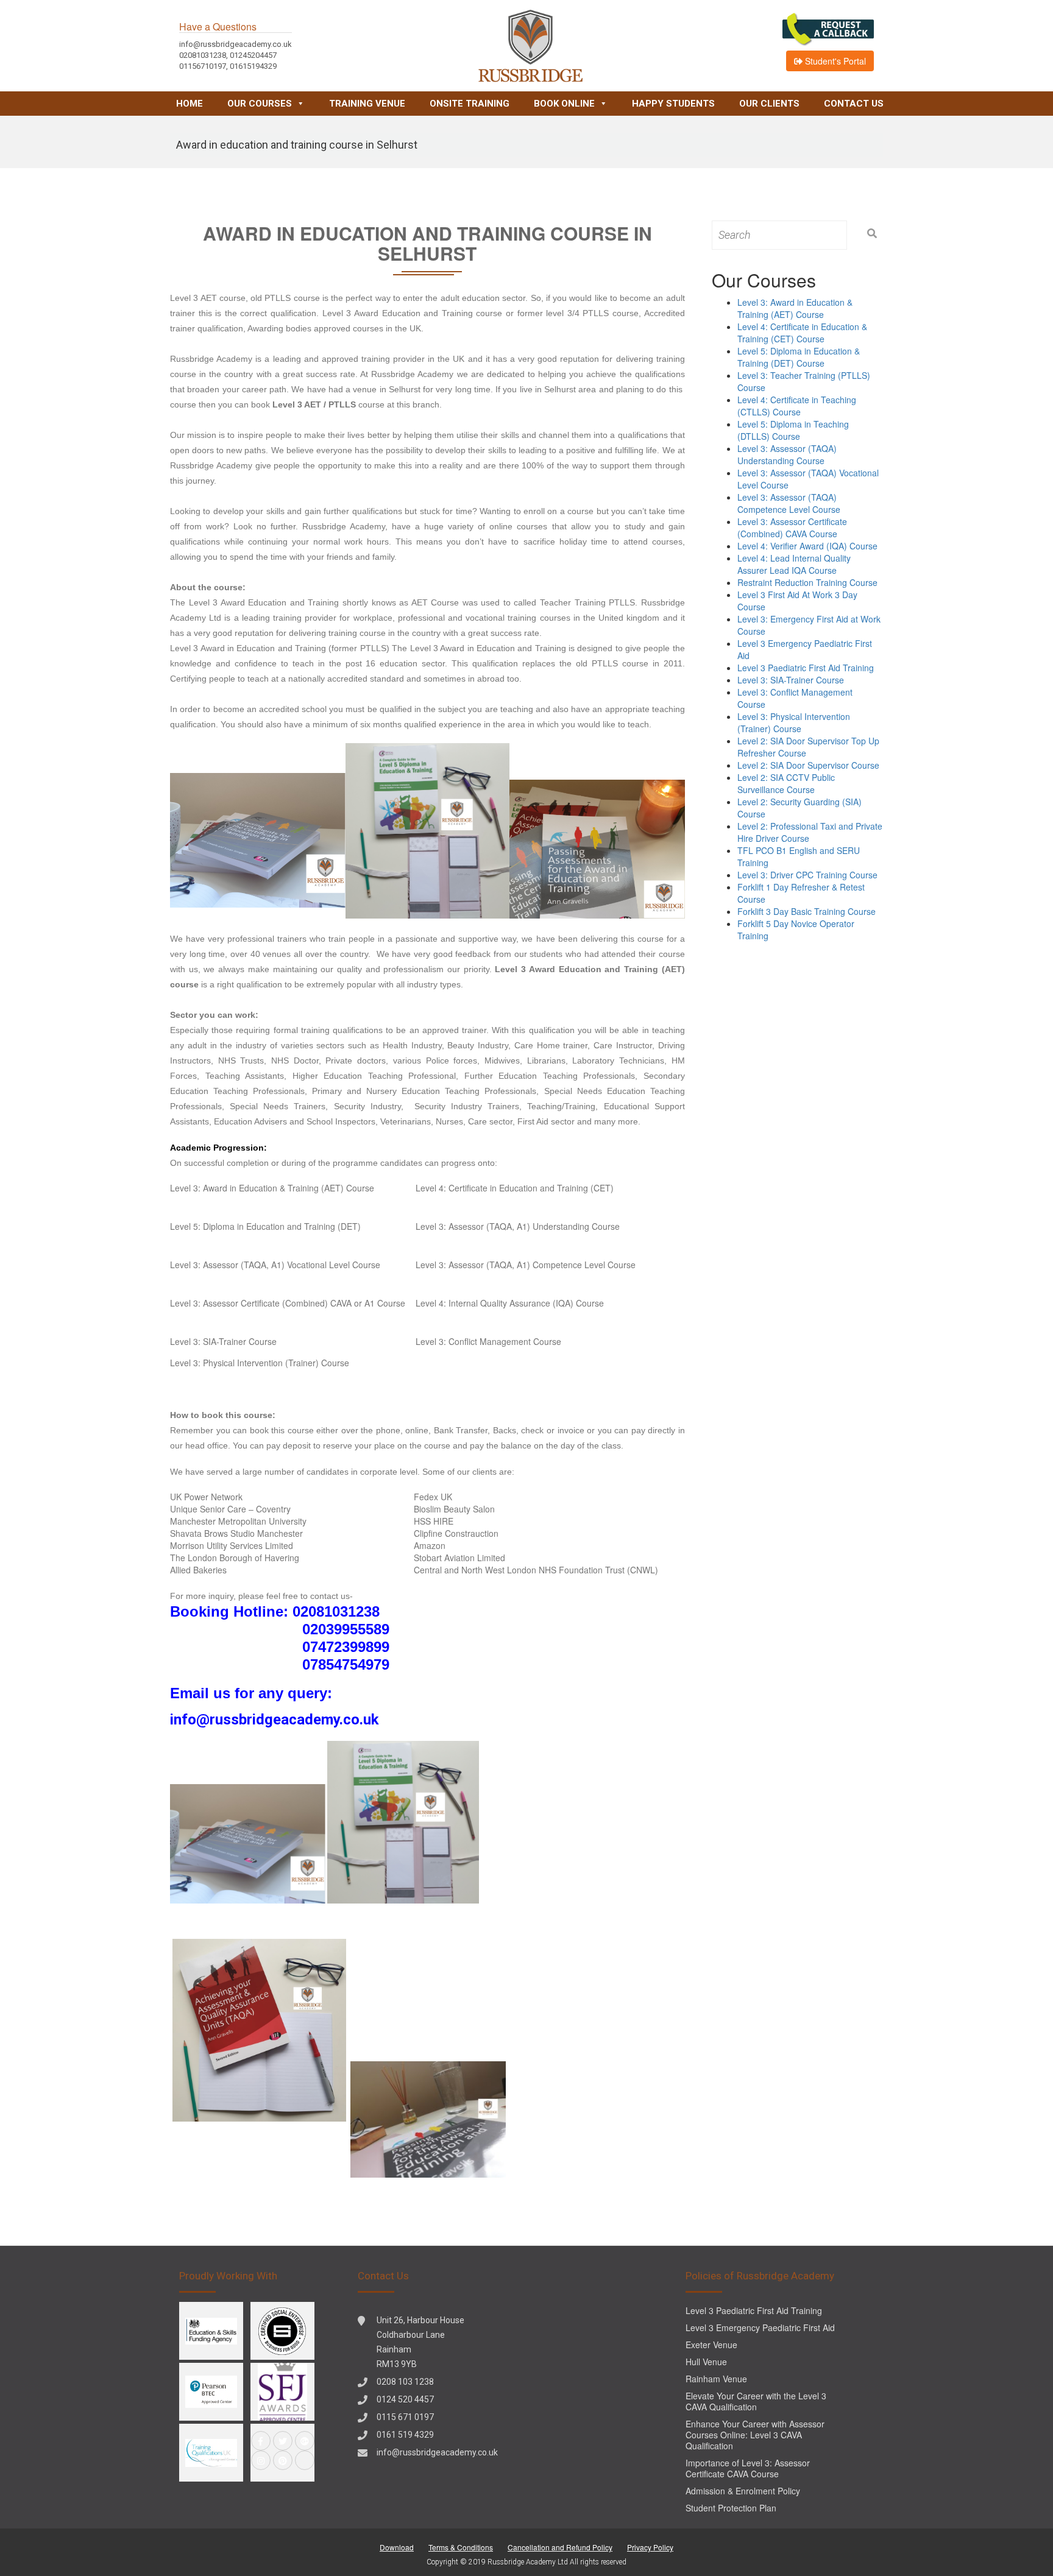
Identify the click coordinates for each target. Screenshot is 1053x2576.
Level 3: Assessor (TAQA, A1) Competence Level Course (526, 1265)
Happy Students (673, 104)
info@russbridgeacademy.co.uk (437, 2452)
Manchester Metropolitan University (238, 1521)
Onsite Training (470, 104)
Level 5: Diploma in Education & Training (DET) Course (799, 357)
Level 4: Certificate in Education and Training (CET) (515, 1188)
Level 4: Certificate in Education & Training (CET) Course (802, 333)
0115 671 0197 (405, 2417)
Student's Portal (834, 61)
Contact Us (854, 104)
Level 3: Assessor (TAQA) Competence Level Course (789, 503)
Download (397, 2547)
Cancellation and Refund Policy (560, 2547)
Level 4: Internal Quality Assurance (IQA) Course (510, 1303)
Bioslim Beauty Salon (454, 1509)
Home (190, 104)
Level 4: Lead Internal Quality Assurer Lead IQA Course (794, 564)
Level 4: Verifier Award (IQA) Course (807, 546)
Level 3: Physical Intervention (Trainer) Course (260, 1363)
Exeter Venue (711, 2345)
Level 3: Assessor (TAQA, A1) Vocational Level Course (275, 1265)
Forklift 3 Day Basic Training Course (807, 911)
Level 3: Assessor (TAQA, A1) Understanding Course (518, 1226)
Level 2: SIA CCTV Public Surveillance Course (786, 783)
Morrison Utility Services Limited (232, 1545)
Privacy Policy (650, 2547)
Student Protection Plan (731, 2508)
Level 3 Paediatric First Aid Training (806, 668)
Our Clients (769, 104)
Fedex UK (433, 1497)
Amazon (430, 1545)
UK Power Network (206, 1497)
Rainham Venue (716, 2379)
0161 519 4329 (405, 2435)
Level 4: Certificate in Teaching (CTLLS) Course (797, 406)
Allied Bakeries (198, 1570)
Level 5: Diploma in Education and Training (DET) (265, 1226)
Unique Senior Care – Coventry (230, 1509)
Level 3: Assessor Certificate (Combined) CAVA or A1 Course (288, 1303)
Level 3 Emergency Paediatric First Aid (760, 2327)
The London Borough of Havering (235, 1558)
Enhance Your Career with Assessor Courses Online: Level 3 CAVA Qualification (755, 2435)
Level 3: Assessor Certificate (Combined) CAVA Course (792, 528)
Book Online (564, 104)
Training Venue (367, 104)
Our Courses (260, 104)
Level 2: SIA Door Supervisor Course (808, 765)
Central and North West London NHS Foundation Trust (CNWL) (536, 1570)
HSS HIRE (434, 1521)
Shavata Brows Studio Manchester (236, 1533)
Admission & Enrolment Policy (743, 2491)
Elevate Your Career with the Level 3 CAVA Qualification (756, 2401)
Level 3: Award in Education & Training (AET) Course (272, 1188)
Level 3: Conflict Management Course (488, 1341)
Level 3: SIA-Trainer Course (223, 1341)
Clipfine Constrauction (456, 1533)
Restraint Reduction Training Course (807, 582)
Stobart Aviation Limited (459, 1558)
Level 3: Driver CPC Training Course (807, 875)
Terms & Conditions (461, 2547)
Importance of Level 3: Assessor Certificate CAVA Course (748, 2468)
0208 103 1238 (405, 2382)
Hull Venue (706, 2362)
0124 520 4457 (405, 2399)
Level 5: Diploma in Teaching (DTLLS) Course (793, 430)
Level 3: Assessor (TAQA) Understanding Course (787, 454)
